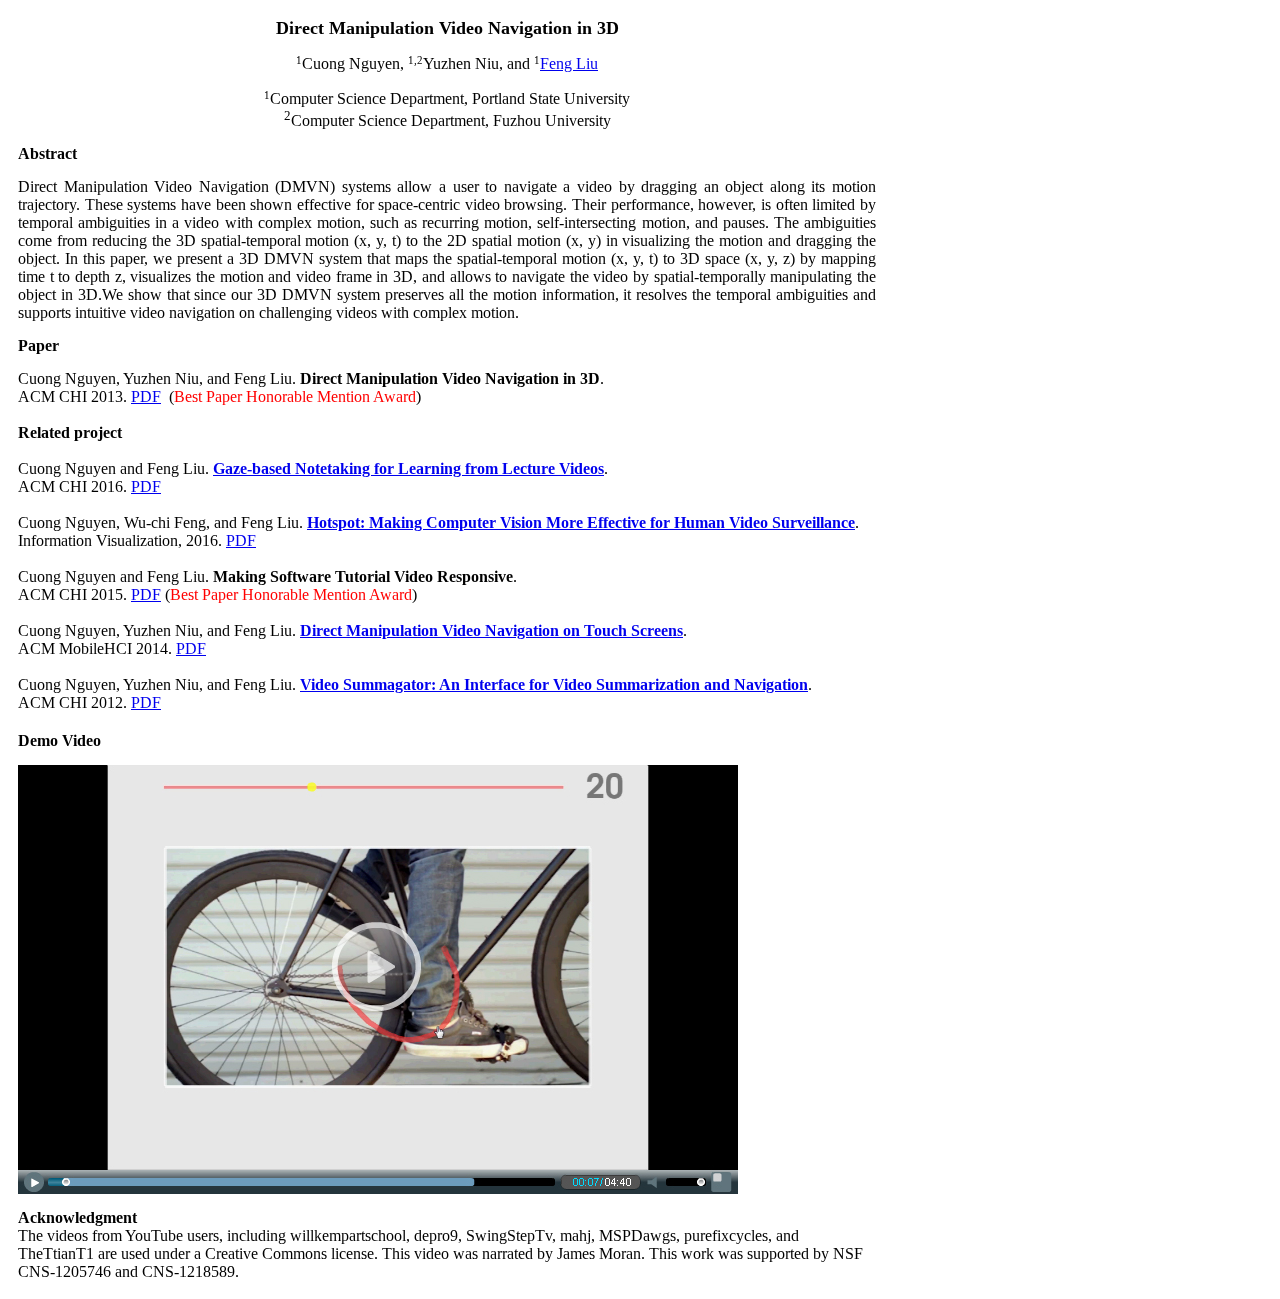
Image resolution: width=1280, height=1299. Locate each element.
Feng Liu (569, 63)
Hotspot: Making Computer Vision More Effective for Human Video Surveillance (581, 522)
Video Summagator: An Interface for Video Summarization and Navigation (554, 684)
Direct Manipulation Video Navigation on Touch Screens (491, 630)
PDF (146, 396)
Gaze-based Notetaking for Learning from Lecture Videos (408, 468)
